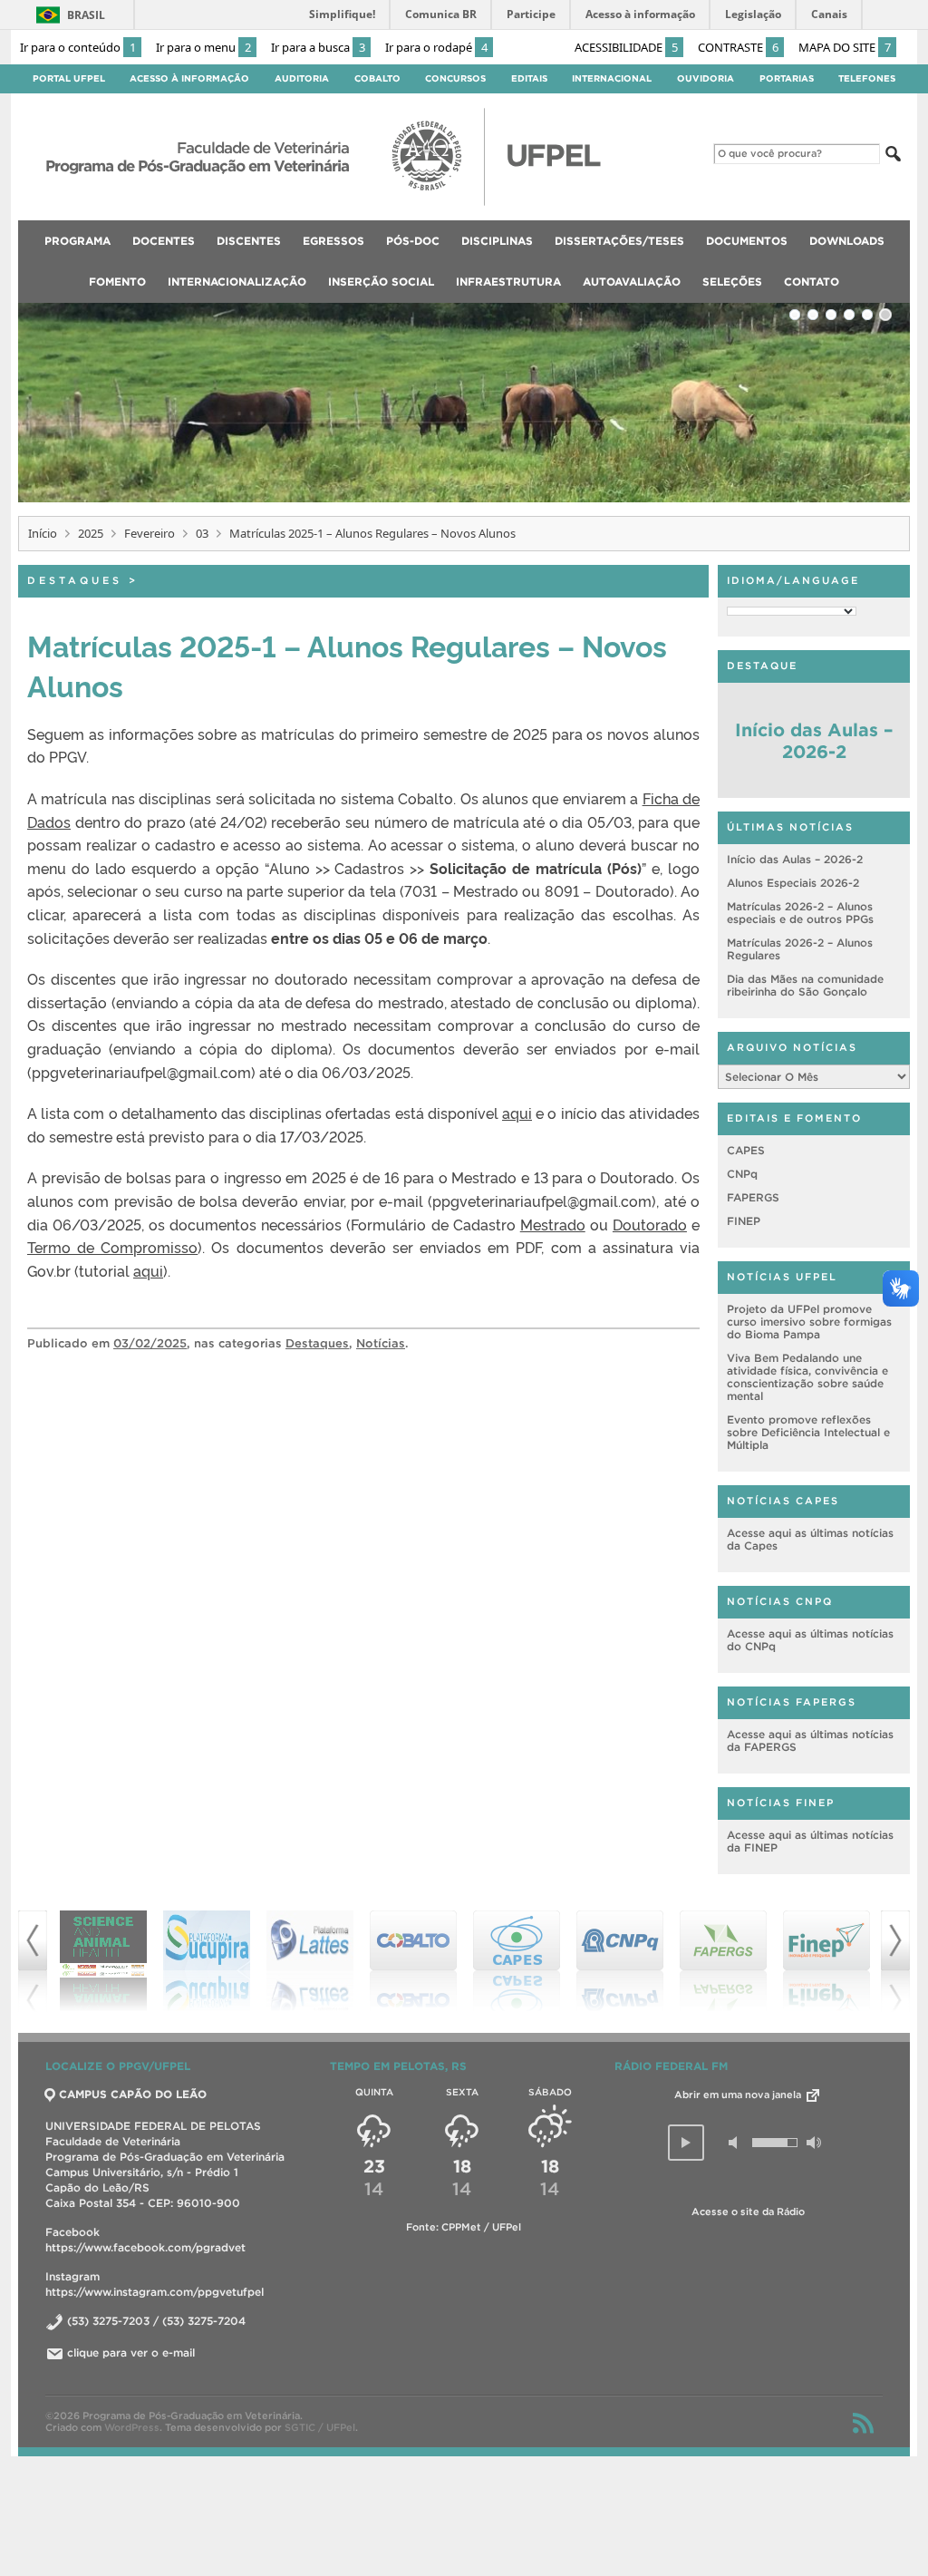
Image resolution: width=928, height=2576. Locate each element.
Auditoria (302, 78)
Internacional (612, 78)
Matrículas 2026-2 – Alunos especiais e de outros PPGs (800, 913)
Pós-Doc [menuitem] (413, 241)
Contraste (738, 47)
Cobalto (377, 78)
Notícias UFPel (782, 1277)
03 (202, 533)
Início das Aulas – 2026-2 (814, 741)
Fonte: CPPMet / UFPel (464, 2227)
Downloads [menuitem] (847, 241)
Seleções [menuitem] (732, 282)
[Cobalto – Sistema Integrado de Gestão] (310, 1961)
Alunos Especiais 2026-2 (793, 883)
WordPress (132, 2427)
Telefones (867, 78)
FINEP (744, 1221)
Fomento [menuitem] (117, 282)
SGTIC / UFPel (320, 2427)
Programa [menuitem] (77, 241)
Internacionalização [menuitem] (237, 282)
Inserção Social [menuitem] (381, 282)
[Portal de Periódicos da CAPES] (826, 1961)
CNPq (742, 1174)
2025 (91, 533)
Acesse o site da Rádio (748, 2211)
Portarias (787, 78)
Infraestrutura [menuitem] (508, 282)
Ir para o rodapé (436, 47)
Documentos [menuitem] (747, 241)
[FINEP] (723, 1961)
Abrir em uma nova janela (739, 2095)
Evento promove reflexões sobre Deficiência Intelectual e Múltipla (808, 1432)
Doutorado (650, 1224)
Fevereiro (150, 533)
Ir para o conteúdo (78, 47)
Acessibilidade (626, 47)
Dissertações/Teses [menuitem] (619, 241)
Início (43, 533)
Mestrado (553, 1224)
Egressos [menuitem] (333, 241)
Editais (529, 78)
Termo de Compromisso (112, 1247)
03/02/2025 (150, 1343)
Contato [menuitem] (812, 282)
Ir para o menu (203, 47)
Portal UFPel (69, 78)
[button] (686, 2143)
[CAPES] (413, 1961)
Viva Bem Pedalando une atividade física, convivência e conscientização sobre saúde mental (807, 1377)
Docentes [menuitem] (164, 241)
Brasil (86, 15)
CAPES (746, 1150)
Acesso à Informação (189, 78)
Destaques (75, 580)
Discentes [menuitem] (249, 241)
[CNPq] (517, 1961)
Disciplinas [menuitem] (497, 241)
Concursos (455, 78)
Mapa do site (845, 47)
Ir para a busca (318, 47)
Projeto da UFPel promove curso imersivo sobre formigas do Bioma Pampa (809, 1322)
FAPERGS (753, 1197)
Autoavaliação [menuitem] (632, 282)
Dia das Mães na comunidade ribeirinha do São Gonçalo (805, 985)
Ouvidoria (706, 78)
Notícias (381, 1343)
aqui (517, 1113)
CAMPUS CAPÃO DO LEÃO (133, 2094)
